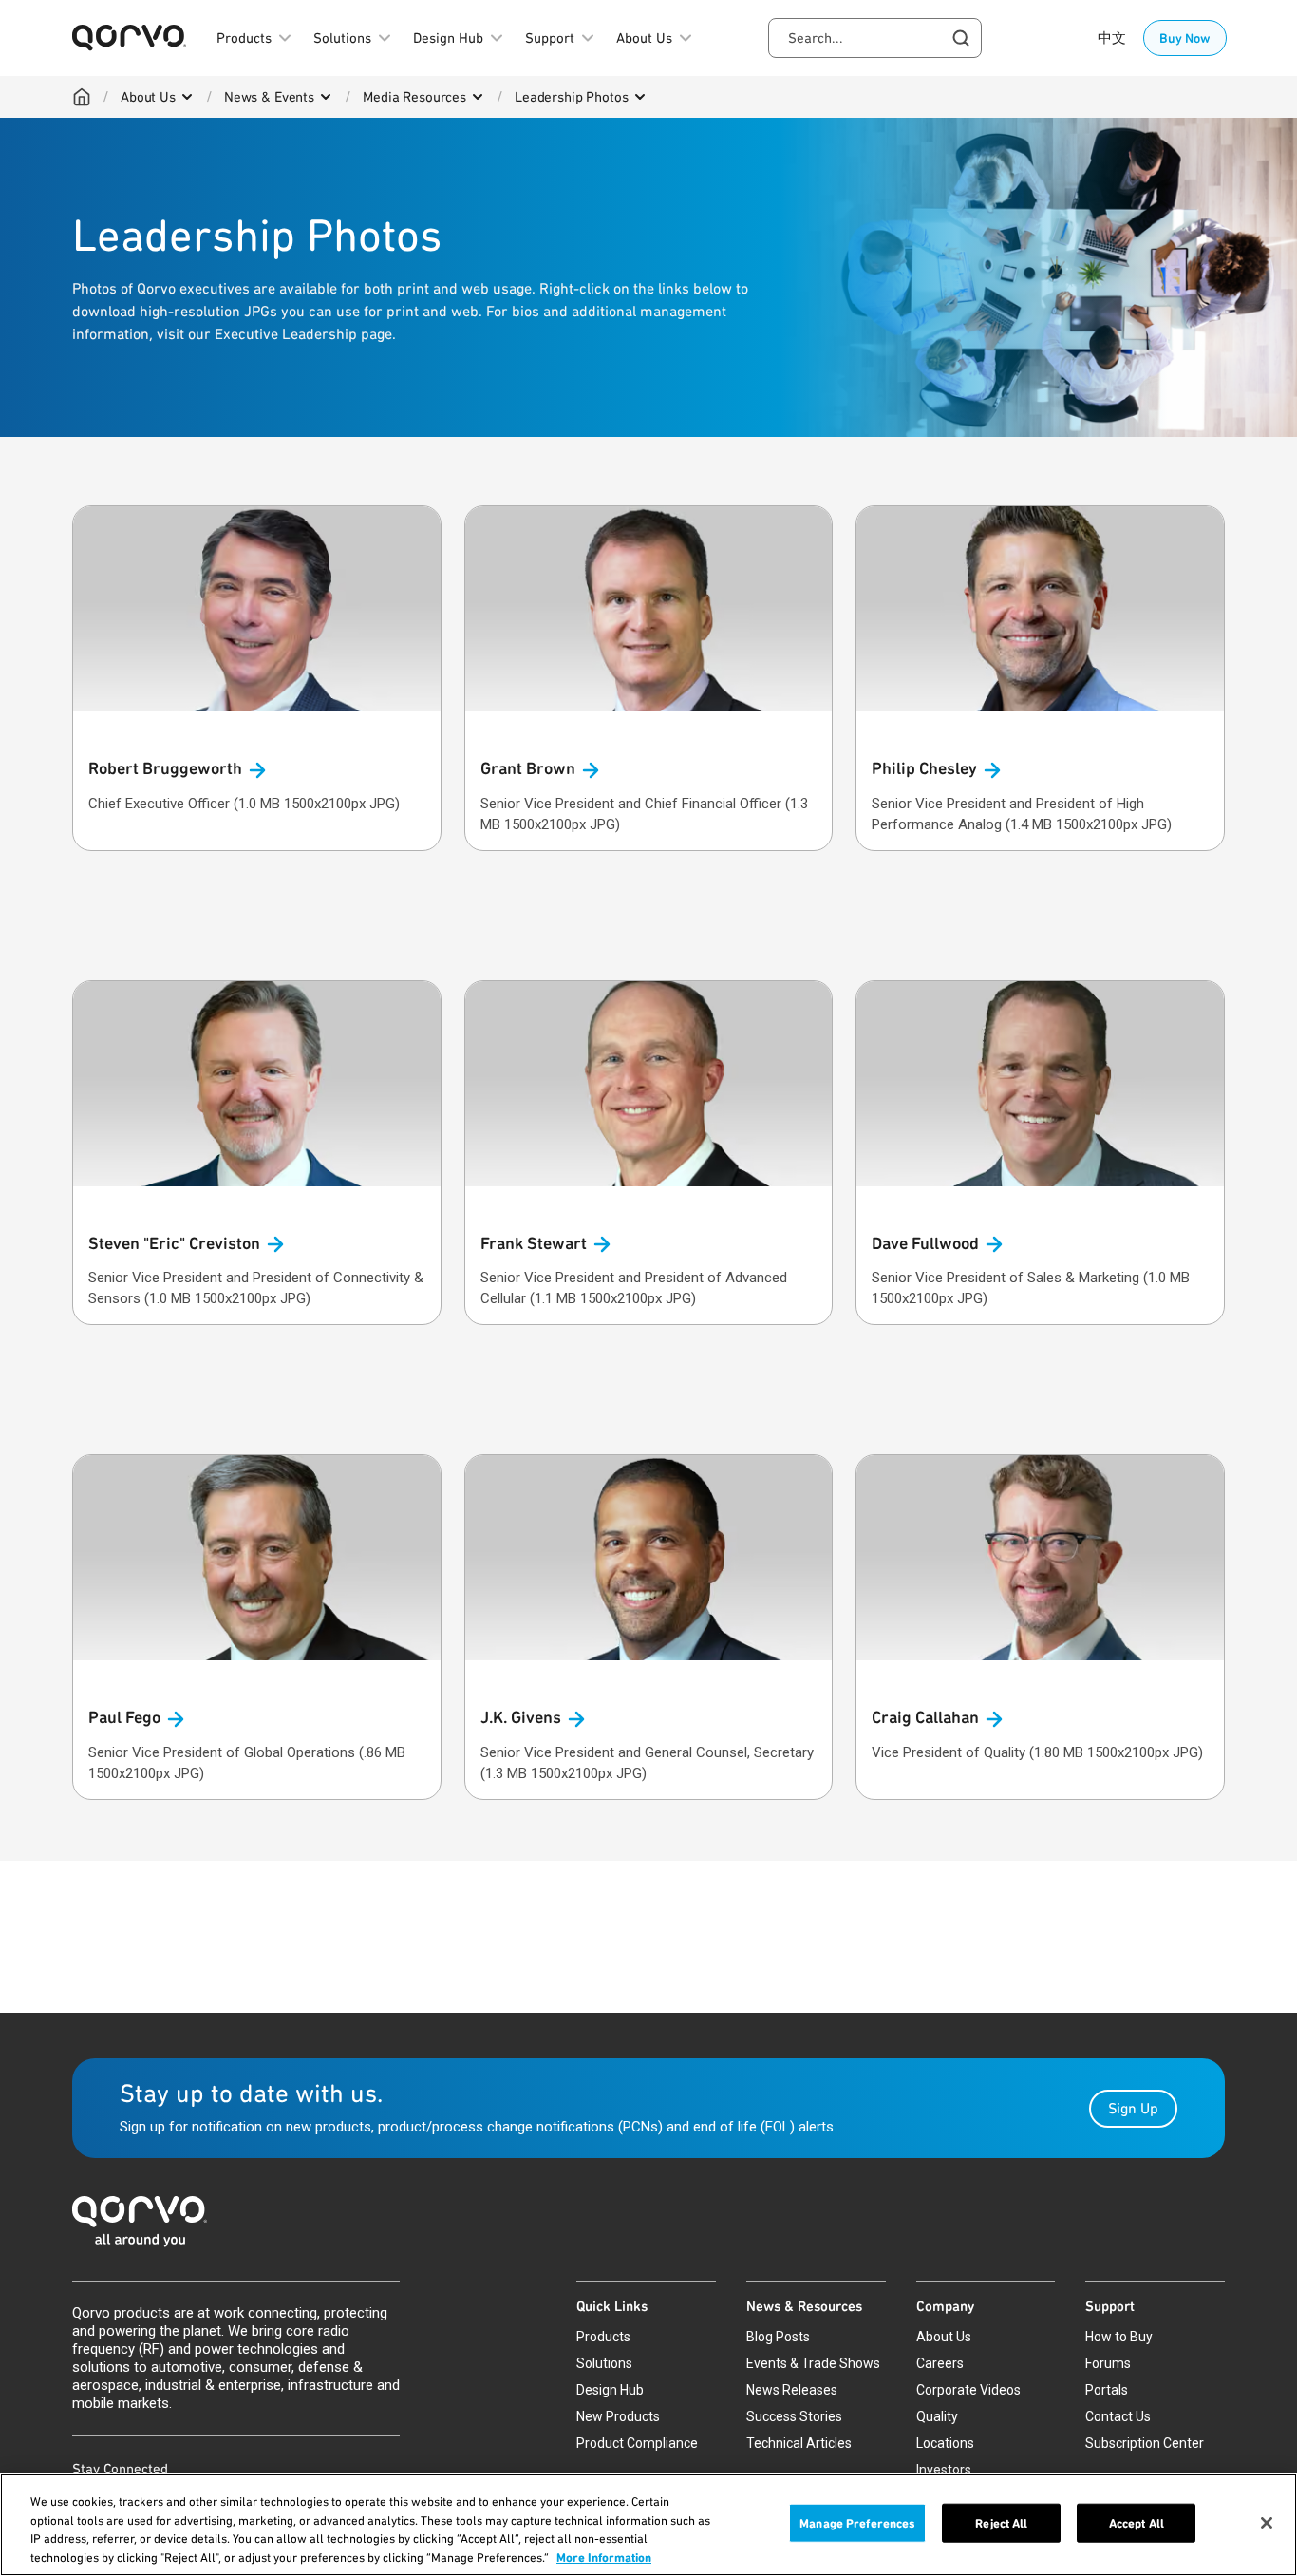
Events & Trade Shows (813, 2363)
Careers (940, 2363)
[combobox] (875, 38)
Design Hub (610, 2390)
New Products (618, 2416)
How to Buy (1119, 2337)
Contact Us (1118, 2416)
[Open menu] (187, 97)
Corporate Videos (968, 2390)
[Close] (1267, 2523)
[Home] (82, 97)
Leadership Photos (572, 97)
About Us (148, 97)
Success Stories (794, 2416)
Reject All (1001, 2523)
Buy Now (1185, 38)
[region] (648, 2525)
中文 (1112, 38)
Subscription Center (1145, 2443)
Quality (937, 2416)
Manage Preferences (857, 2523)
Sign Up (1133, 2108)
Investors (944, 2470)
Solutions (604, 2363)
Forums (1108, 2363)
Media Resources (414, 97)
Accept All (1137, 2523)
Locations (945, 2443)
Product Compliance (637, 2443)
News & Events (269, 97)
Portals (1107, 2390)
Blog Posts (778, 2337)
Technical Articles (799, 2443)
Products (603, 2337)
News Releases (792, 2390)
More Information (604, 2557)
